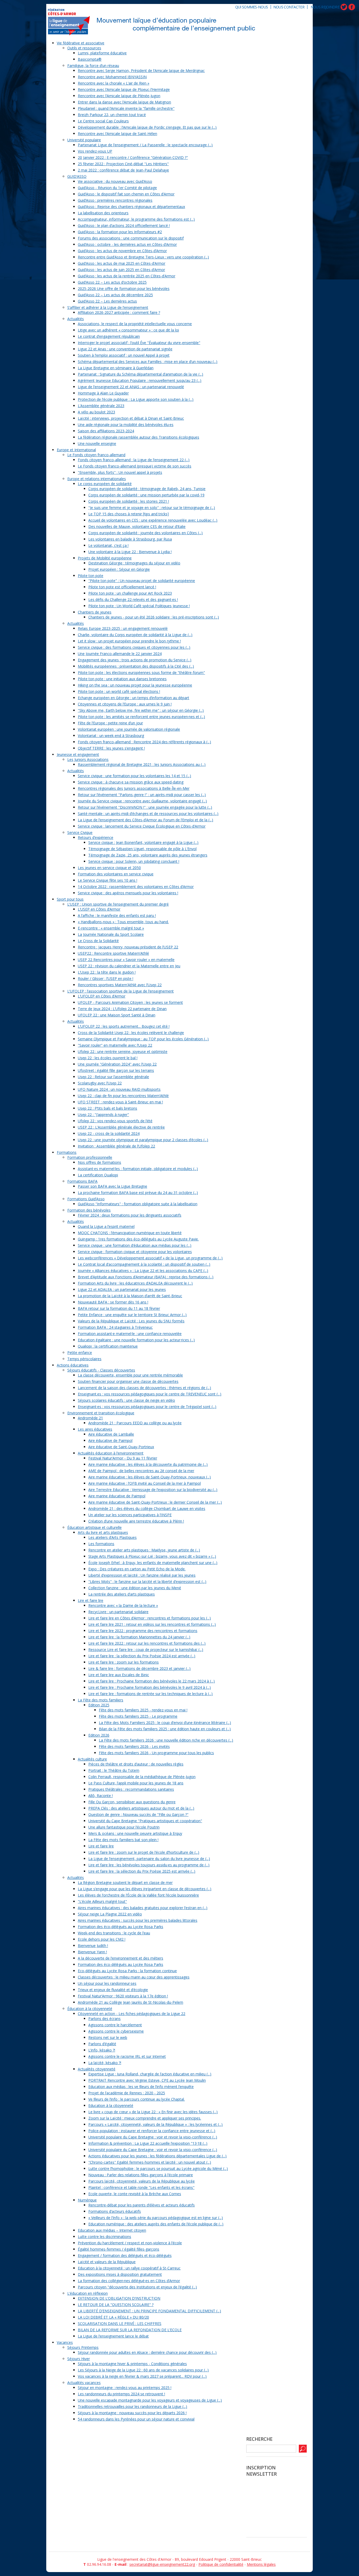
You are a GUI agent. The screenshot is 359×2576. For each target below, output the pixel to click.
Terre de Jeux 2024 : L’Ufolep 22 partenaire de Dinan (122, 1009)
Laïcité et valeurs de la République (107, 2262)
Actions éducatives (73, 1365)
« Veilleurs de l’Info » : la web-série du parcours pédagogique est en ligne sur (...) (156, 2218)
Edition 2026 (99, 1735)
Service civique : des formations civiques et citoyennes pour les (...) (134, 647)
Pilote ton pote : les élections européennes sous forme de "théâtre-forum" (141, 672)
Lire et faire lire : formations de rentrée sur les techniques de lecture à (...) (150, 1694)
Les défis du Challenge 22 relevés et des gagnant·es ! (133, 599)
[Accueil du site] (179, 34)
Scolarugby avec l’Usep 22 (100, 1083)
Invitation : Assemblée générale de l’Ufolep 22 (116, 1146)
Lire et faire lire (91, 1600)
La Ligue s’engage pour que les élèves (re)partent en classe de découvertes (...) (145, 1889)
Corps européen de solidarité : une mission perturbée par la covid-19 (146, 495)
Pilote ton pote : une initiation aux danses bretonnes (122, 679)
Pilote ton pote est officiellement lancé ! (122, 587)
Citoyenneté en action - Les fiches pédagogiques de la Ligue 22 (132, 2014)
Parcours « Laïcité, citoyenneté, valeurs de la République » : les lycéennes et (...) (155, 2124)
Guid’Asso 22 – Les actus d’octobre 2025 (112, 282)
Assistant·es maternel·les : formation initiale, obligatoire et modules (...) (138, 1169)
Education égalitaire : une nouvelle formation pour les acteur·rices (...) (136, 1340)
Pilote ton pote (91, 576)
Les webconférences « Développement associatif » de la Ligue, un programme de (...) (150, 1258)
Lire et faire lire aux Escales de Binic (119, 1675)
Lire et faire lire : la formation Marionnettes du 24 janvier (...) (139, 1637)
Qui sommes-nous (252, 7)
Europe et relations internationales (97, 479)
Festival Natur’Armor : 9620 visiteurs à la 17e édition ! (123, 1996)
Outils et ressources (84, 48)
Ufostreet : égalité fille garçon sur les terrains (116, 1070)
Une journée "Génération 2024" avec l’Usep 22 (117, 1064)
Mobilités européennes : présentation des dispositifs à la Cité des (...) (136, 666)
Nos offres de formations (99, 1162)
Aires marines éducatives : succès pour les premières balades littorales (138, 1920)
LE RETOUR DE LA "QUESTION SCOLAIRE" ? (116, 2305)
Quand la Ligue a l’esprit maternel (106, 1226)
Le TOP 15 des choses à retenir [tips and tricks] (129, 514)
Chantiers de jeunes (95, 612)
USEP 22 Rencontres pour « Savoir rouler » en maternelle (126, 960)
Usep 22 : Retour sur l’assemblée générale (113, 1077)
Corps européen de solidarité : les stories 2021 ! (129, 501)
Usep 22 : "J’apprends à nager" (103, 1115)
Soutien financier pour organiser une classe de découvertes (128, 1381)
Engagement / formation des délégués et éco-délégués (125, 2255)
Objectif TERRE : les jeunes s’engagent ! (111, 748)
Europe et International (76, 450)
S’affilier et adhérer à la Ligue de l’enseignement (108, 307)
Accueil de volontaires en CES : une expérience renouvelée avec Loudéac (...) (153, 520)
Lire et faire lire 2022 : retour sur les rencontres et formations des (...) (147, 1643)
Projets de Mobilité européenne (105, 558)
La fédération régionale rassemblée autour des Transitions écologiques (139, 437)
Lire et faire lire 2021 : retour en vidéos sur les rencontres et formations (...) (152, 1624)
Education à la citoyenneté (111, 2105)
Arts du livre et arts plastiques (103, 1532)
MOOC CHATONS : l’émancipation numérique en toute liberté (130, 1233)
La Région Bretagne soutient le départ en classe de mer (125, 1882)
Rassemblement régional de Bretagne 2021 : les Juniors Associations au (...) (142, 764)
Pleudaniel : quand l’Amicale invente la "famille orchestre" (126, 108)
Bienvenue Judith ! (93, 1946)
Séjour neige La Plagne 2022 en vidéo (110, 1914)
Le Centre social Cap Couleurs (103, 121)
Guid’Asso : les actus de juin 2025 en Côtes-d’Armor (121, 270)
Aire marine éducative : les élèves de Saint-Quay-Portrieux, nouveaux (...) (150, 1477)
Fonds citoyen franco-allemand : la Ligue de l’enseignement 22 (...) (134, 460)
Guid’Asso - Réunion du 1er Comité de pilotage (117, 188)
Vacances (65, 2342)
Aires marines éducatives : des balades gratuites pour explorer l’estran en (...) (143, 1908)
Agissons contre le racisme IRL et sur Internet (127, 2056)
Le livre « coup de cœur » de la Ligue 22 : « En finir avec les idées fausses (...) (153, 2112)
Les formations (101, 1544)
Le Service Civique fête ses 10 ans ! (107, 880)
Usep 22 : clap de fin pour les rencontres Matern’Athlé (123, 1096)
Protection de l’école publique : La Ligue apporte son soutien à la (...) (136, 399)
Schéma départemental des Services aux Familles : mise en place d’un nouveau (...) (148, 362)
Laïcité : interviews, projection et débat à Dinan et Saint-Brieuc (131, 418)
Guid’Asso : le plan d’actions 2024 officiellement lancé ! (124, 225)
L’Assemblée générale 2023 (101, 406)
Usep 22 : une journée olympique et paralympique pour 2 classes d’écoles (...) (143, 1140)
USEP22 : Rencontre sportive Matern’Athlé (113, 953)
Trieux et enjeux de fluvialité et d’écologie (113, 1990)
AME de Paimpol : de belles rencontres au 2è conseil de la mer (141, 1471)
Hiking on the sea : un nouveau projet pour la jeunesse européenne (135, 685)
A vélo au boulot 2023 (96, 412)
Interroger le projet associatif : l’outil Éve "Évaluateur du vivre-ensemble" (139, 343)
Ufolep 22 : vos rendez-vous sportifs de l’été (115, 1121)
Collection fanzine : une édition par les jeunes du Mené (135, 1588)
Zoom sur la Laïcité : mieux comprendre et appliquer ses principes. (145, 2118)
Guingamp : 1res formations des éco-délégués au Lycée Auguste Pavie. (138, 1239)
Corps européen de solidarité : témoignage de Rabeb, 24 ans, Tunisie (147, 489)
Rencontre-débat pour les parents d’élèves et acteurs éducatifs (142, 2205)
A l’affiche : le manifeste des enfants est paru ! (117, 915)
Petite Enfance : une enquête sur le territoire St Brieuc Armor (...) (132, 1315)
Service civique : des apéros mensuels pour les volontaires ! (128, 893)
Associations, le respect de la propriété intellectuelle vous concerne (135, 324)
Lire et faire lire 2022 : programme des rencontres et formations (143, 1631)
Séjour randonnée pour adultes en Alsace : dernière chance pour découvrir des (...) (147, 2352)
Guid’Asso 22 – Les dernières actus (107, 301)
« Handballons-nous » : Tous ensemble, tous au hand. (123, 922)
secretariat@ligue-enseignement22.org (162, 2564)
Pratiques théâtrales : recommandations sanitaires (131, 1789)
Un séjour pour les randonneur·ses (107, 1983)
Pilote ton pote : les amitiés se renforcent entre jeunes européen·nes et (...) (141, 717)
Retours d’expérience (96, 837)
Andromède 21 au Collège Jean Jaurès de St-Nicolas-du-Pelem (130, 2002)
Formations (67, 1152)
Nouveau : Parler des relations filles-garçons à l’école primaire (141, 2175)
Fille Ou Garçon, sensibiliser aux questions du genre (132, 1802)
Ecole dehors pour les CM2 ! (102, 1939)
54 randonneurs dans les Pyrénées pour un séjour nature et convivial (136, 2419)
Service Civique (80, 832)
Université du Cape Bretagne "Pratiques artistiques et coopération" (145, 1821)
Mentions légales (261, 2564)
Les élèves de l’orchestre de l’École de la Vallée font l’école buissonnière (138, 1895)
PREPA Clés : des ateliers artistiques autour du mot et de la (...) (141, 1808)
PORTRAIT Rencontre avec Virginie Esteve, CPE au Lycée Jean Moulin (147, 2080)
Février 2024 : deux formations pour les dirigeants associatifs (130, 1215)
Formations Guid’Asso (86, 1199)
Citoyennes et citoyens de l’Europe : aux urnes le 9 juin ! (125, 704)
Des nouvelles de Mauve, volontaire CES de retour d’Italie (137, 526)
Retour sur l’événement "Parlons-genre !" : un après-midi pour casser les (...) (142, 795)
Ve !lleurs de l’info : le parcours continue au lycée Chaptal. (137, 2099)
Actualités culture (92, 1759)
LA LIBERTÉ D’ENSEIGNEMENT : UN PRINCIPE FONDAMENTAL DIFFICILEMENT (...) (149, 2311)
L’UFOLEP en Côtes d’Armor (102, 996)
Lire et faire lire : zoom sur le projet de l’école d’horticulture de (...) (144, 1852)
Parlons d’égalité (102, 2044)
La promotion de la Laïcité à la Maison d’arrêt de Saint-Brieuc (130, 1296)
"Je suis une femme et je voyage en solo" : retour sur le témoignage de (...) (152, 508)
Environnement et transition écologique (101, 1413)
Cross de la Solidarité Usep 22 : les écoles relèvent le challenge (131, 1033)
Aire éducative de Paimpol (110, 1440)
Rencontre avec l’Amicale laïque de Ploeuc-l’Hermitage (124, 89)
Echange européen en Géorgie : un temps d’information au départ (134, 698)
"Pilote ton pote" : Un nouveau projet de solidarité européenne (142, 581)
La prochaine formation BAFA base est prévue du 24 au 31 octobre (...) (138, 1193)
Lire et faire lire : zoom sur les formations (124, 1662)
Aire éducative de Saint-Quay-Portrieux (121, 1447)
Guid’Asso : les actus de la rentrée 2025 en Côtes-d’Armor (127, 276)
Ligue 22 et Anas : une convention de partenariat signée (125, 349)
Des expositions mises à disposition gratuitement (120, 2274)
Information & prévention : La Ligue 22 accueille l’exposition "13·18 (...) (148, 2143)
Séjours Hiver (79, 2359)
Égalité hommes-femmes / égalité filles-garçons (119, 2249)
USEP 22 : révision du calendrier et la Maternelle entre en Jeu (129, 966)
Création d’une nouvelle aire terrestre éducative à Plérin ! (136, 1521)
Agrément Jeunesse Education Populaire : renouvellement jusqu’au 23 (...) (140, 380)
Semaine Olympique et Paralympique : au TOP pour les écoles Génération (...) (143, 1039)
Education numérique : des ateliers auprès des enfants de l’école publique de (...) (156, 2224)
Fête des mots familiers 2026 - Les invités (134, 1746)
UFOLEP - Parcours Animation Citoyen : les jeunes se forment (130, 1002)
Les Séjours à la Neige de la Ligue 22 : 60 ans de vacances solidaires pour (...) (143, 2370)
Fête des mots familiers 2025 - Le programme (138, 1716)
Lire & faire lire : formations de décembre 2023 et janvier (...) (139, 1668)
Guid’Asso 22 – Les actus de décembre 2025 (115, 295)
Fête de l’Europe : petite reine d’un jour (110, 723)
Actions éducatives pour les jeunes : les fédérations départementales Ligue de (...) (157, 2156)
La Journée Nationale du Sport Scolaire (111, 934)
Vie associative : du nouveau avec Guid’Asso (115, 181)
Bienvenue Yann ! (92, 1952)
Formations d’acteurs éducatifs (115, 2211)
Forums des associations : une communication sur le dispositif (131, 238)
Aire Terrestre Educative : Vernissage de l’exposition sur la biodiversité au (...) (153, 1490)
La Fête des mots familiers (101, 1700)
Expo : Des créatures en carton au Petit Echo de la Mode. (137, 1569)
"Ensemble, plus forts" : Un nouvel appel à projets (120, 472)
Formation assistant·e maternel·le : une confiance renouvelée (130, 1334)
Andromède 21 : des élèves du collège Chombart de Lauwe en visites (147, 1508)
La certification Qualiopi (98, 1175)
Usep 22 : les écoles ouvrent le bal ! (108, 1058)
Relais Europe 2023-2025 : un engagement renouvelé (123, 628)
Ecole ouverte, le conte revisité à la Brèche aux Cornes (135, 2194)
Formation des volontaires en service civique (116, 874)
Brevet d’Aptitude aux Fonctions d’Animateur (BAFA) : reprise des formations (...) (146, 1277)
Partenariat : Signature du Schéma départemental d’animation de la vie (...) (140, 374)
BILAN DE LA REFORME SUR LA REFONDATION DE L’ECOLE (130, 2330)
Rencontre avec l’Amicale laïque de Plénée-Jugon (119, 96)
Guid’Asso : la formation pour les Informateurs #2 (120, 232)
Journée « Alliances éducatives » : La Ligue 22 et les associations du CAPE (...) (143, 1271)
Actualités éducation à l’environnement (111, 1453)
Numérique (87, 2200)
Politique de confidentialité (221, 2564)
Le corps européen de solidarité (105, 484)
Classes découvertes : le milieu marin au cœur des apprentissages (134, 1977)
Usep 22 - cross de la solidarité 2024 (109, 1133)
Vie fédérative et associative (81, 43)
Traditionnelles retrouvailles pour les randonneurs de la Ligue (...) (132, 2406)
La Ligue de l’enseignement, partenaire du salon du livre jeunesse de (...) (149, 1859)
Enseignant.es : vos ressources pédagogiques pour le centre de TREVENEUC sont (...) (150, 1394)
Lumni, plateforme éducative (102, 53)
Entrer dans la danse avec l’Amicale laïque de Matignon (124, 102)
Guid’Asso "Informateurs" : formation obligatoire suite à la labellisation (138, 1204)
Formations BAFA (82, 1181)
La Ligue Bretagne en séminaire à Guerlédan (116, 368)
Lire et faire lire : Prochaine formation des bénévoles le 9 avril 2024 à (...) (150, 1687)
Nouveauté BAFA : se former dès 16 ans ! (113, 1302)
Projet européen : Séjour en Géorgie (119, 569)
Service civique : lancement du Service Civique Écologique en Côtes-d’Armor (142, 826)
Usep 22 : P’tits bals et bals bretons (107, 1108)
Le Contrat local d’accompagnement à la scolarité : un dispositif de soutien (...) (144, 1264)
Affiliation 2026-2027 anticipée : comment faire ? (119, 312)
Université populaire (84, 140)
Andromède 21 (90, 1418)
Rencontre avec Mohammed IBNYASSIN (112, 77)
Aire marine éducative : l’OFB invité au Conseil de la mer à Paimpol (145, 1483)
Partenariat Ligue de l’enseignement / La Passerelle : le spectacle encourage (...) (145, 145)
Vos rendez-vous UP (95, 151)
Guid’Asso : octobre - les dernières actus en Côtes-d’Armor (127, 244)
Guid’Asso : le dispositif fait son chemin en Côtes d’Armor (126, 194)
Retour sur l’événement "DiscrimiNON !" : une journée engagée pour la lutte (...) (145, 807)
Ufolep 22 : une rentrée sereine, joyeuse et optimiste (123, 1051)
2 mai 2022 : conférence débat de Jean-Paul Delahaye (123, 170)
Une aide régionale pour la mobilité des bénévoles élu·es (126, 425)
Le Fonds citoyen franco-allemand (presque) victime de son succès (135, 466)
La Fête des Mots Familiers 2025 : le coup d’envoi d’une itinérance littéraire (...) (165, 1723)
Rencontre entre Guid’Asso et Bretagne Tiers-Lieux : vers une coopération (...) (143, 257)
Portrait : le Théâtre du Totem (114, 1770)
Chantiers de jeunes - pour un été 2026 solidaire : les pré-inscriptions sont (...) (154, 617)
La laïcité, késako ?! (105, 2063)
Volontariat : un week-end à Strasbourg (111, 736)
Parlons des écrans (104, 2019)
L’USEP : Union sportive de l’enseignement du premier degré (118, 904)
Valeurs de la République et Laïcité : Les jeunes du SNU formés (131, 1321)
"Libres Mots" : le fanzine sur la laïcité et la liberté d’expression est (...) (147, 1582)
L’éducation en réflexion (88, 2293)
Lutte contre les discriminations (104, 2237)
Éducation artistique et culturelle (94, 1527)
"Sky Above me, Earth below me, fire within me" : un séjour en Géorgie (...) (141, 710)
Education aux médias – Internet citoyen (112, 2230)
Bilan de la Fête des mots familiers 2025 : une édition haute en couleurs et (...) (165, 1729)
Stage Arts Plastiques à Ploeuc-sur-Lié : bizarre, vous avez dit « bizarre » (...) (152, 1556)
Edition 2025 (99, 1705)
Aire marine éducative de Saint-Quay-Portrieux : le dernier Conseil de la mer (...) (155, 1502)
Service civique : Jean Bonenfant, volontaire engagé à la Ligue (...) (143, 842)
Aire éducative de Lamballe (111, 1434)
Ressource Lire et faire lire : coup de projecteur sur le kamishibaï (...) (146, 1650)
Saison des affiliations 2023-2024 (106, 431)
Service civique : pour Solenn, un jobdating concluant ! (134, 861)
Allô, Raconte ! (101, 1796)
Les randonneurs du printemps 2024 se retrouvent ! (121, 2394)
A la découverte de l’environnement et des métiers (120, 1958)
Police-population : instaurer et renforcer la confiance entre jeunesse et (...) (152, 2131)
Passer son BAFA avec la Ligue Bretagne (112, 1186)
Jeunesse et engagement (78, 754)
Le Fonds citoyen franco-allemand (96, 455)
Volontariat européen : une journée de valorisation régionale (129, 729)
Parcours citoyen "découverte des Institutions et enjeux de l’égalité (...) (137, 2287)
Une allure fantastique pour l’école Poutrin (124, 1827)
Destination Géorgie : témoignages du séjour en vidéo (134, 563)
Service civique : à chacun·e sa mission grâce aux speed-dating (131, 782)
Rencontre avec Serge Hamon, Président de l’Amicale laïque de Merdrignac (141, 71)
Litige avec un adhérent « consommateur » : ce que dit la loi (128, 330)
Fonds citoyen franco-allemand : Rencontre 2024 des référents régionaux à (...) (144, 742)
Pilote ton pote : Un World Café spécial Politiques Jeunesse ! (139, 606)
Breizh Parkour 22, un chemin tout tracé (112, 115)
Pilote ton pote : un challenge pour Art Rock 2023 (130, 593)
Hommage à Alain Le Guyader (103, 393)
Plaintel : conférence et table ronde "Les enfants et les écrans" (141, 2187)
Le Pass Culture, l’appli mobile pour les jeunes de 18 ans (136, 1783)
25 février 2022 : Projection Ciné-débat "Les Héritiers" (123, 164)
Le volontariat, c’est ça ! (108, 545)
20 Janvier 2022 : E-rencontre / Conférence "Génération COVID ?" (133, 157)
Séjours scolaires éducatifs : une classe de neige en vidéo (126, 1400)
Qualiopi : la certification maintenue (108, 1346)
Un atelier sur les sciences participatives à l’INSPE (130, 1515)
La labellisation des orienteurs (103, 213)
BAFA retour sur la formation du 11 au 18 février (119, 1308)
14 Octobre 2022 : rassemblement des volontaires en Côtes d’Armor (136, 887)
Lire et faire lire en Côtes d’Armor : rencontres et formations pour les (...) (150, 1618)
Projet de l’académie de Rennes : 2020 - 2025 (127, 2093)
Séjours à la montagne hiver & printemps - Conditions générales (132, 2364)
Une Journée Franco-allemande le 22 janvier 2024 (120, 654)
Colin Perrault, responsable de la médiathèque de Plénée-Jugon (142, 1777)
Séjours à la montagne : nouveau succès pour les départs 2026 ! (132, 2413)
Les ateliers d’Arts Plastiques (112, 1537)
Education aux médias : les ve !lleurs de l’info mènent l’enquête (141, 2087)
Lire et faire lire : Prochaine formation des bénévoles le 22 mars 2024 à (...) (152, 1681)
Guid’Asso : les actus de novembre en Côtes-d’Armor (122, 251)
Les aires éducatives (95, 1429)
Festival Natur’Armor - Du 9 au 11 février (123, 1458)
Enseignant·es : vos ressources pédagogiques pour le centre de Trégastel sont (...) (147, 1407)
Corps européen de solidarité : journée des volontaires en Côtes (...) (145, 533)
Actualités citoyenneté (97, 2069)
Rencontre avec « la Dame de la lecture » (123, 1605)
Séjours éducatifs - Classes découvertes (101, 1370)
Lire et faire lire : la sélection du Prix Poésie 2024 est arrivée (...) (142, 1656)
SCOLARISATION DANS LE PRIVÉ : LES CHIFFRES (120, 2323)
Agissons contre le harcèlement (115, 2025)
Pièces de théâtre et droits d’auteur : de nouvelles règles (136, 1764)
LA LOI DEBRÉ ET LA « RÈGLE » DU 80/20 (113, 2317)
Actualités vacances (84, 2383)
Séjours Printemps (83, 2347)
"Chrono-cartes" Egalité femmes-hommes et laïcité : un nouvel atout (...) (150, 2162)
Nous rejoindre (325, 7)
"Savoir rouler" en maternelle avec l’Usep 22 (115, 1045)
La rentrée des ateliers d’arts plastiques (122, 1594)
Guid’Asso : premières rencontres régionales (115, 200)
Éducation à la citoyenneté (90, 2009)
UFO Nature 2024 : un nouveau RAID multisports (119, 1089)
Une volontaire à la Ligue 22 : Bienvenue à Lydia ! (130, 552)
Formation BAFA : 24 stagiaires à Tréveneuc (115, 1327)
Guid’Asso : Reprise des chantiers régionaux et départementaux (131, 207)
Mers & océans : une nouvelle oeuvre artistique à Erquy (135, 1833)
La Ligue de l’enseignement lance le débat (113, 2336)
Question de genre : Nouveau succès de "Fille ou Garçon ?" (138, 1814)
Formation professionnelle (90, 1157)
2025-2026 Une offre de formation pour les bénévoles (124, 289)
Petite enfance (80, 1352)
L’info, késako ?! (102, 2050)
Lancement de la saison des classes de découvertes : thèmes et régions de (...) (144, 1388)
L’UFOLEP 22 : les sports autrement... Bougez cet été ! (124, 1026)
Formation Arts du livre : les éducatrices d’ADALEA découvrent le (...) (135, 1283)
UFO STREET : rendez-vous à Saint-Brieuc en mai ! (120, 1102)
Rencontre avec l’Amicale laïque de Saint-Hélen (117, 134)
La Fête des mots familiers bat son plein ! (123, 1840)
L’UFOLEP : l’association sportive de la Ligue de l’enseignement (120, 991)
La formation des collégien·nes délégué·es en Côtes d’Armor (129, 2281)
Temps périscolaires (84, 1359)
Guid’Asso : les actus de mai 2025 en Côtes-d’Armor (122, 263)
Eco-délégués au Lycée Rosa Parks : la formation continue (127, 1971)
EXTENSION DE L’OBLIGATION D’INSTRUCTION (119, 2298)
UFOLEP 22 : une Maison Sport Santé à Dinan (117, 1015)
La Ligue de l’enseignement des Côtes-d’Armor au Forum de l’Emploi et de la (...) (145, 820)
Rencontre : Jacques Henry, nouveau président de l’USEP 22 (128, 947)
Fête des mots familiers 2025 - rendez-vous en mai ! (143, 1710)
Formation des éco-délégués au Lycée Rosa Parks (120, 1927)
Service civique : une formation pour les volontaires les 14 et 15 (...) (134, 776)
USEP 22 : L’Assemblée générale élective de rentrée (121, 1127)
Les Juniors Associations (88, 759)
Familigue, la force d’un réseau (93, 66)
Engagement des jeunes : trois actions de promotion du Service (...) (135, 660)
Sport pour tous (70, 899)
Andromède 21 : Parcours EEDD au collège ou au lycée (135, 1423)
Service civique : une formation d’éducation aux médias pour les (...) (135, 1245)
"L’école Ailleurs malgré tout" (102, 1901)
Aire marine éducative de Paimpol (117, 1496)
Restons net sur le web (108, 2037)
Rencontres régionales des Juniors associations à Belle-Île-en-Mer (134, 788)
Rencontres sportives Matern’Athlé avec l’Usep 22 (120, 985)
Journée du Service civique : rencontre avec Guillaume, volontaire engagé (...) (142, 801)
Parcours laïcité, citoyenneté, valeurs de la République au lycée (142, 2181)
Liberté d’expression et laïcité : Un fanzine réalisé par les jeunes (142, 1575)
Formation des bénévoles (89, 1210)
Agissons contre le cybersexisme (116, 2031)
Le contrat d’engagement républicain (109, 336)
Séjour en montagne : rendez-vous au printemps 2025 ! (125, 2388)
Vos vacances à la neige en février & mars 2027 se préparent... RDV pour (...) (142, 2376)
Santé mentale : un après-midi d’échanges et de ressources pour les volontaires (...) (148, 814)
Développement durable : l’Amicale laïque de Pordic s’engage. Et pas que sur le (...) (147, 127)
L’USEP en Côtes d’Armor (99, 909)
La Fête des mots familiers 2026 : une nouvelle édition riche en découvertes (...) (166, 1740)
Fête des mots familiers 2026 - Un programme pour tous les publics (156, 1753)
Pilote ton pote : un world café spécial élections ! (119, 691)
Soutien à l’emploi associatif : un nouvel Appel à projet (124, 355)
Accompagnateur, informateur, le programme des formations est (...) (136, 219)
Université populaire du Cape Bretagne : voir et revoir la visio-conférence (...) (153, 2137)
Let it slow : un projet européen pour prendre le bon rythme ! (129, 641)
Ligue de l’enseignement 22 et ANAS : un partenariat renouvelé (131, 387)
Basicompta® (90, 59)
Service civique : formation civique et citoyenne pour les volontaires (135, 1252)
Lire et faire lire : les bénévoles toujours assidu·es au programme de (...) (149, 1865)
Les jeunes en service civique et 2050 (109, 868)
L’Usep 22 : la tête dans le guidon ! (107, 972)
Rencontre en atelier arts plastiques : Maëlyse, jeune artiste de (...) (144, 1550)
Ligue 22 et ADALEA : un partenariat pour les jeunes (122, 1289)
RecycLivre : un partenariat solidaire (118, 1612)
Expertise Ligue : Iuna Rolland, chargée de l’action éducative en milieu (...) (150, 2074)
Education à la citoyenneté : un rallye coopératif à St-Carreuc (129, 2268)
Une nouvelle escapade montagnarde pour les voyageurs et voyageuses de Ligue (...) (150, 2400)
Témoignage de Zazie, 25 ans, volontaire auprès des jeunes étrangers (148, 855)
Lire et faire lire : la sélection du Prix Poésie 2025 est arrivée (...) (142, 1871)
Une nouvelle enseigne (97, 443)
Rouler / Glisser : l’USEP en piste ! (106, 978)
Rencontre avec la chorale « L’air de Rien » (114, 83)
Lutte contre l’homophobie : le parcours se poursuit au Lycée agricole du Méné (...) (158, 2169)
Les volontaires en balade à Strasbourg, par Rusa (130, 539)
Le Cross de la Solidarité (98, 941)
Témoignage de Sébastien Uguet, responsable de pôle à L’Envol (142, 849)
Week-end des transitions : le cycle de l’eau (114, 1933)
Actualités (76, 319)
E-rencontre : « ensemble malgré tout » (111, 928)
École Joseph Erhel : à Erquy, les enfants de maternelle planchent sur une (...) (153, 1563)
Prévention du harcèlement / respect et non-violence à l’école (130, 2243)
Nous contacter (289, 7)
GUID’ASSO (77, 176)
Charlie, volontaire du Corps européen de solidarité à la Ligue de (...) (135, 635)
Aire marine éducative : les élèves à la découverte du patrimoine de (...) (148, 1464)
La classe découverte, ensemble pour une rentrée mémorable (130, 1375)
